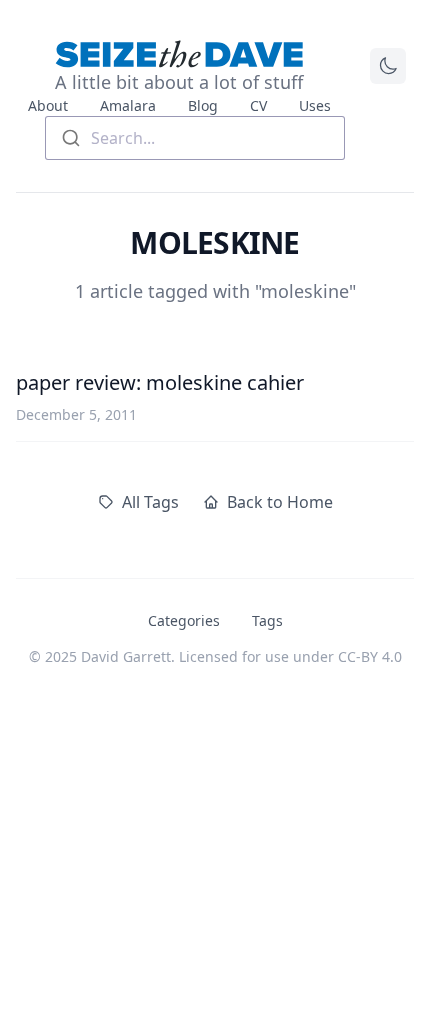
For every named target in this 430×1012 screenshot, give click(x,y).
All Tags (150, 502)
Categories (184, 620)
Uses (315, 105)
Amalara (128, 105)
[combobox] (195, 138)
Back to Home (280, 502)
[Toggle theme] (388, 66)
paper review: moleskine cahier (160, 382)
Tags (267, 620)
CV (258, 105)
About (48, 105)
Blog (203, 105)
